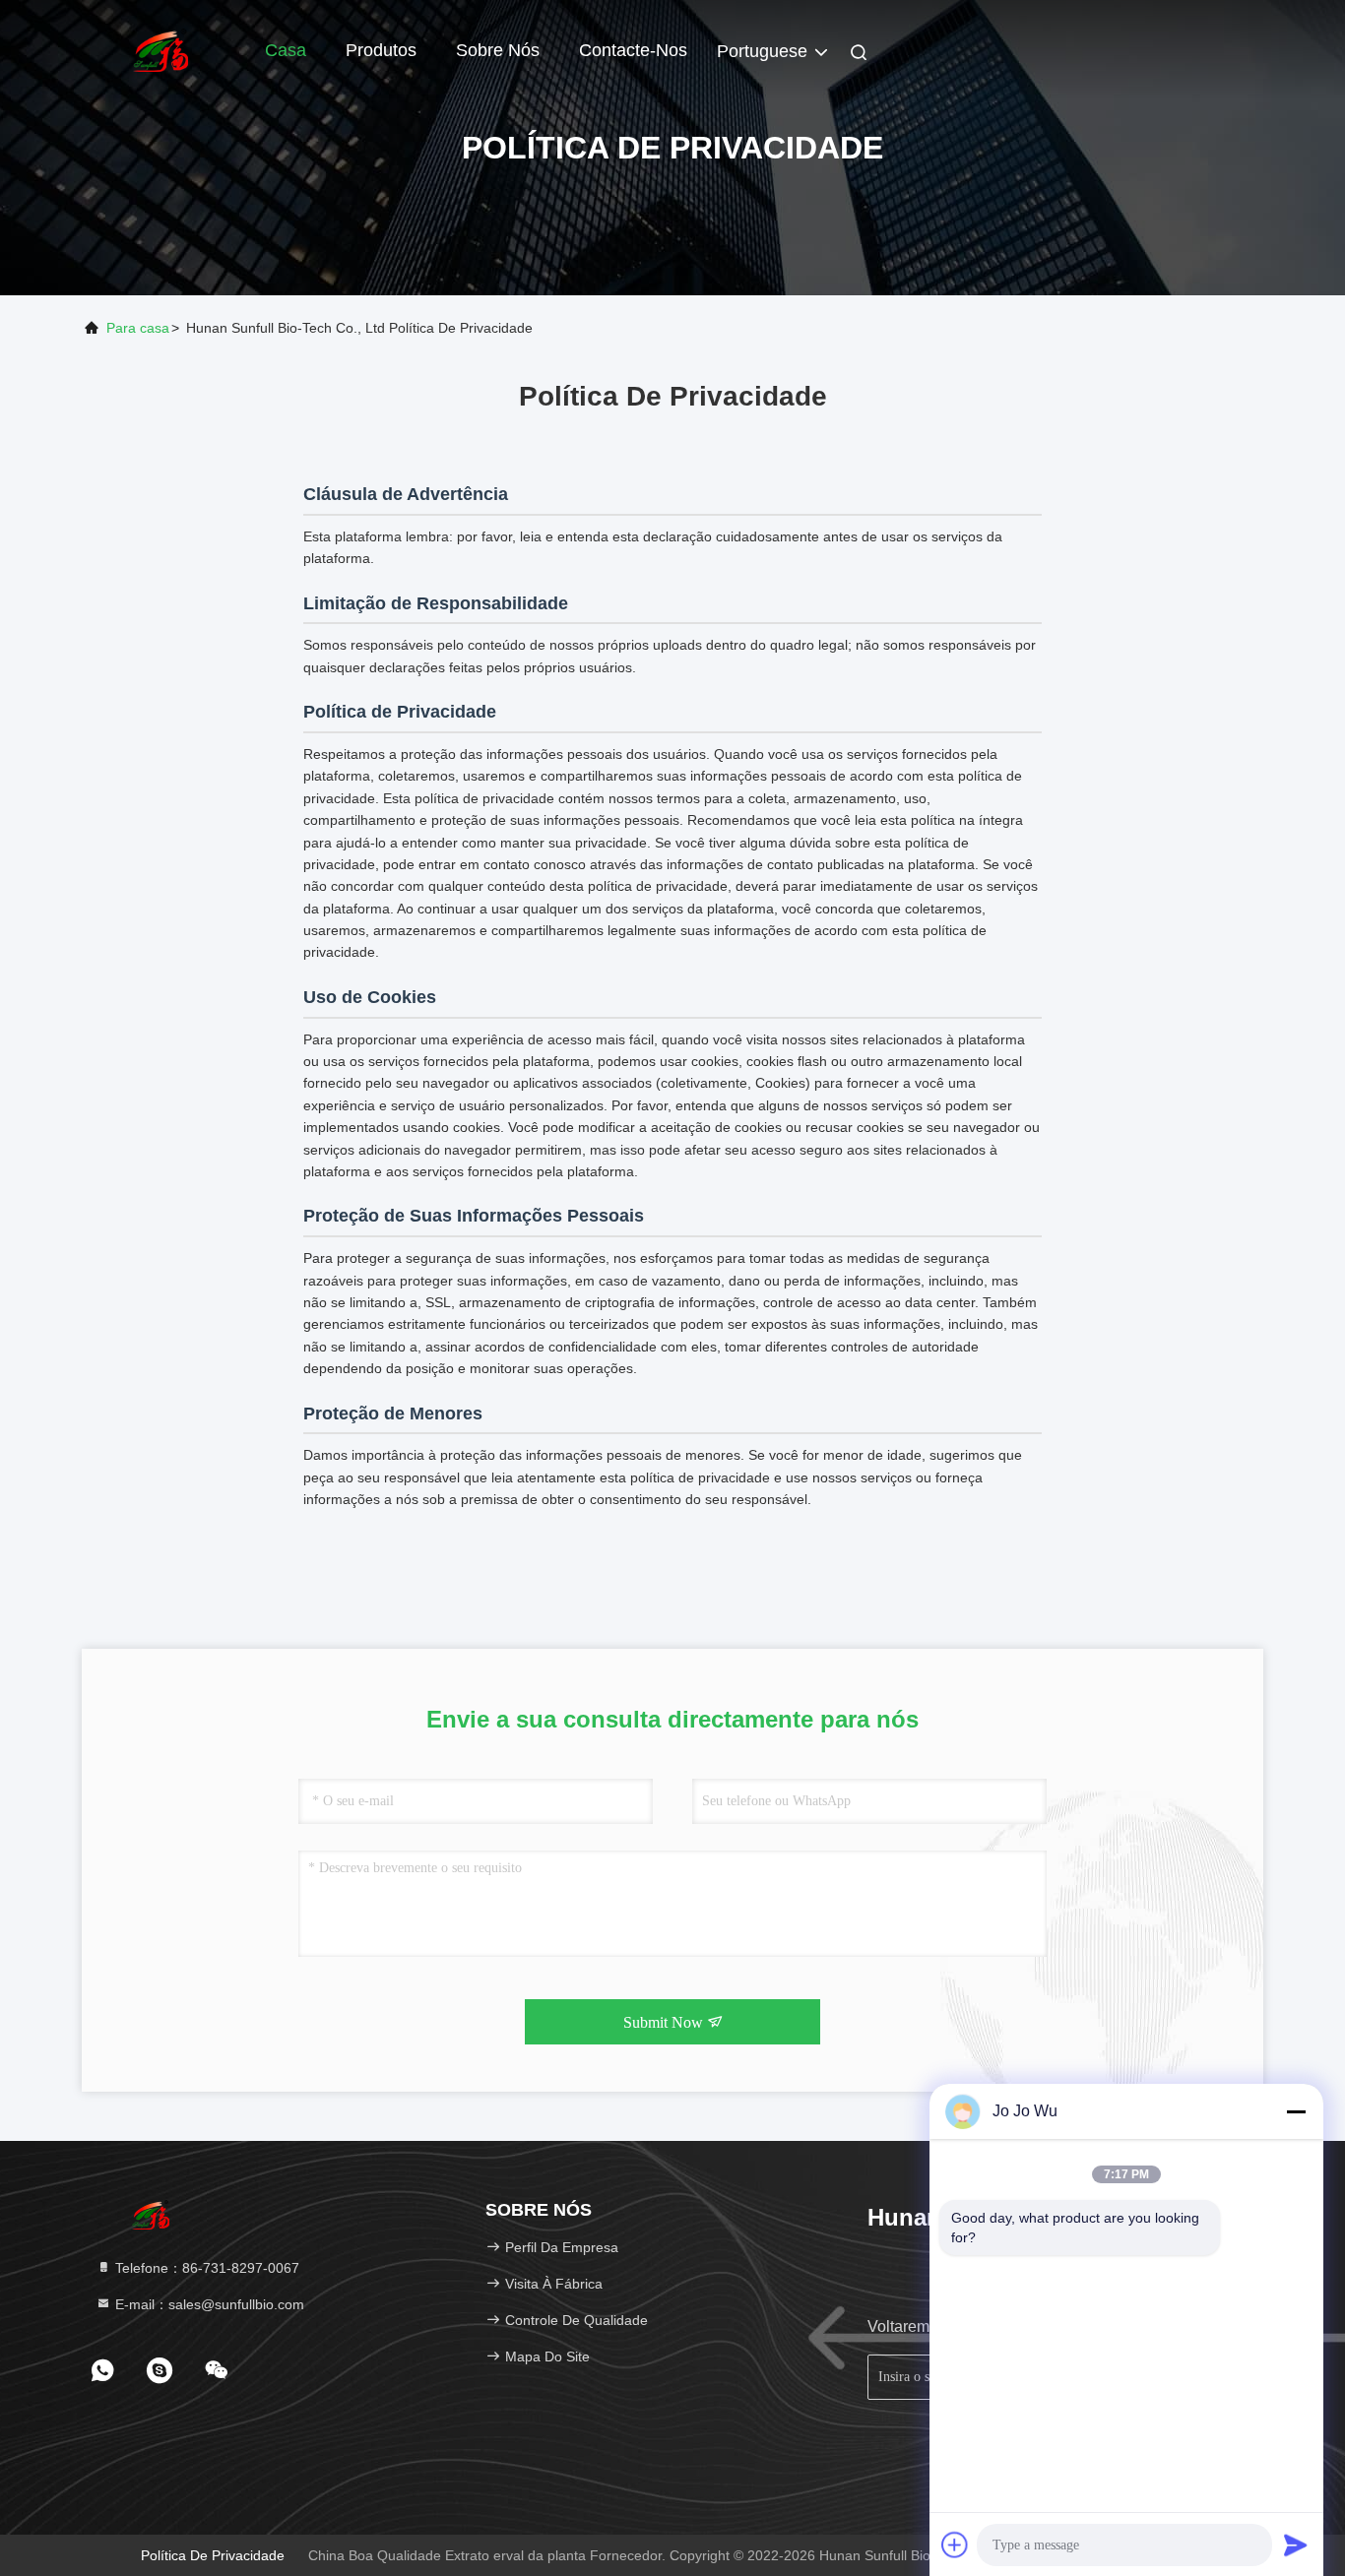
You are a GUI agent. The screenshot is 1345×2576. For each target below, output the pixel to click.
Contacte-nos (633, 50)
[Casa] (160, 49)
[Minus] (1296, 2111)
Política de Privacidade (213, 2555)
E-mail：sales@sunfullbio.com (208, 2304)
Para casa (138, 328)
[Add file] (955, 2545)
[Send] (1296, 2545)
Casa (286, 50)
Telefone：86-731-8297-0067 (205, 2268)
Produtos (381, 50)
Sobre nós (498, 50)
